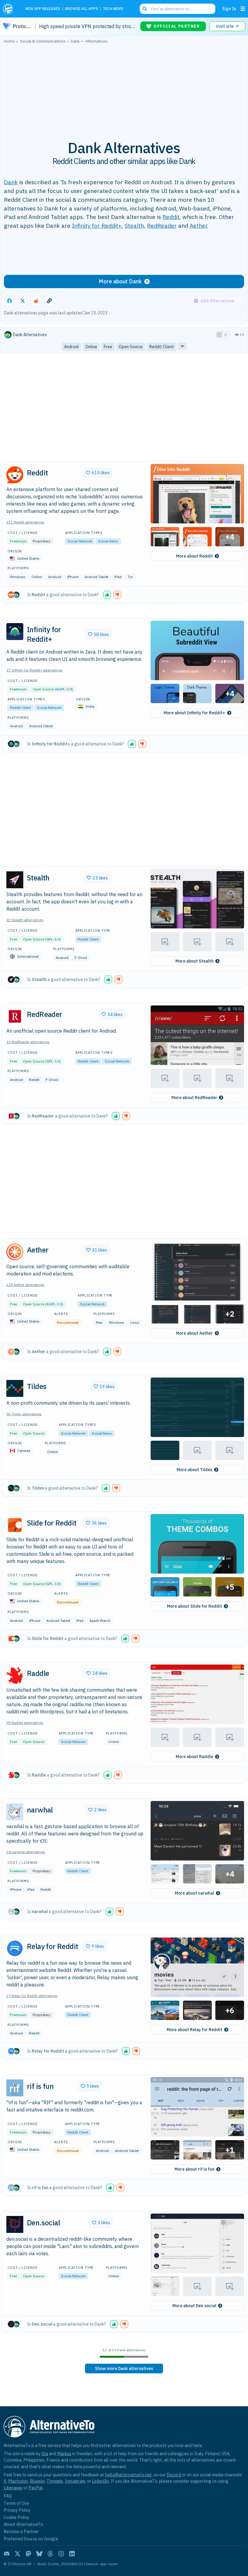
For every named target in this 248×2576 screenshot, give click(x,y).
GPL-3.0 (53, 939)
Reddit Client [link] (162, 347)
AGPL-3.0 (64, 689)
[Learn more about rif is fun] (15, 2088)
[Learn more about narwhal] (15, 1812)
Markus (64, 2454)
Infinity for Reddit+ (97, 225)
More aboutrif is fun (194, 2169)
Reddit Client (20, 708)
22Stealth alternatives (25, 920)
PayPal (36, 2488)
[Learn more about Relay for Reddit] (15, 1948)
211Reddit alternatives (25, 522)
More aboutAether (194, 1333)
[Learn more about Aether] (15, 1252)
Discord (174, 2475)
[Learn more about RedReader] (15, 1016)
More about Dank (120, 281)
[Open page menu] (243, 9)
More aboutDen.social (194, 2306)
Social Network (80, 541)
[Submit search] (145, 9)
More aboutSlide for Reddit (194, 1606)
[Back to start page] (10, 9)
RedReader (162, 225)
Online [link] (91, 347)
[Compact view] (226, 335)
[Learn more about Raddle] (15, 1675)
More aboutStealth (194, 961)
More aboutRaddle (194, 1757)
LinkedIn (100, 2481)
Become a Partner (21, 2531)
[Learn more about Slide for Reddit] (15, 1525)
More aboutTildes (194, 1470)
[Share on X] (23, 301)
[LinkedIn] (72, 2554)
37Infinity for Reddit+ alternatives (34, 670)
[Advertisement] (124, 88)
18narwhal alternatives (26, 1852)
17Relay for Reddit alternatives (32, 1996)
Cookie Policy (16, 2517)
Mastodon (18, 2481)
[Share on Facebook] (9, 301)
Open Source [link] (131, 347)
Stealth (134, 225)
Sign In (229, 9)
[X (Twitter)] (18, 2554)
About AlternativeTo (23, 2524)
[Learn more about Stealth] (15, 880)
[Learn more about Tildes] (15, 1388)
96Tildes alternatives (24, 1414)
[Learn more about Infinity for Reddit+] (15, 632)
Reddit (171, 217)
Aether (198, 225)
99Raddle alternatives (25, 1723)
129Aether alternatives (25, 1285)
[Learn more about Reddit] (15, 475)
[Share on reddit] (36, 301)
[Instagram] (61, 2554)
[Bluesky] (39, 2554)
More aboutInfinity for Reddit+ (194, 713)
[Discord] (7, 2554)
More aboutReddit (194, 556)
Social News (108, 541)
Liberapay (13, 2488)
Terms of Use (16, 2503)
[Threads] (50, 2554)
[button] (197, 494)
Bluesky (37, 2481)
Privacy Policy (17, 2510)
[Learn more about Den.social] (15, 2224)
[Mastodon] (28, 2554)
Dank (11, 182)
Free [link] (108, 347)
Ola (45, 2454)
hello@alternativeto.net (128, 2475)
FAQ (8, 2496)
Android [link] (71, 347)
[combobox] (178, 9)
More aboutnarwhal (194, 1893)
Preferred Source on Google (31, 2539)
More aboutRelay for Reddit (194, 2030)
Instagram (75, 2481)
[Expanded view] (219, 335)
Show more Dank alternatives (124, 2369)
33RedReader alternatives (28, 1042)
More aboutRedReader (194, 1098)
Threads (55, 2481)
